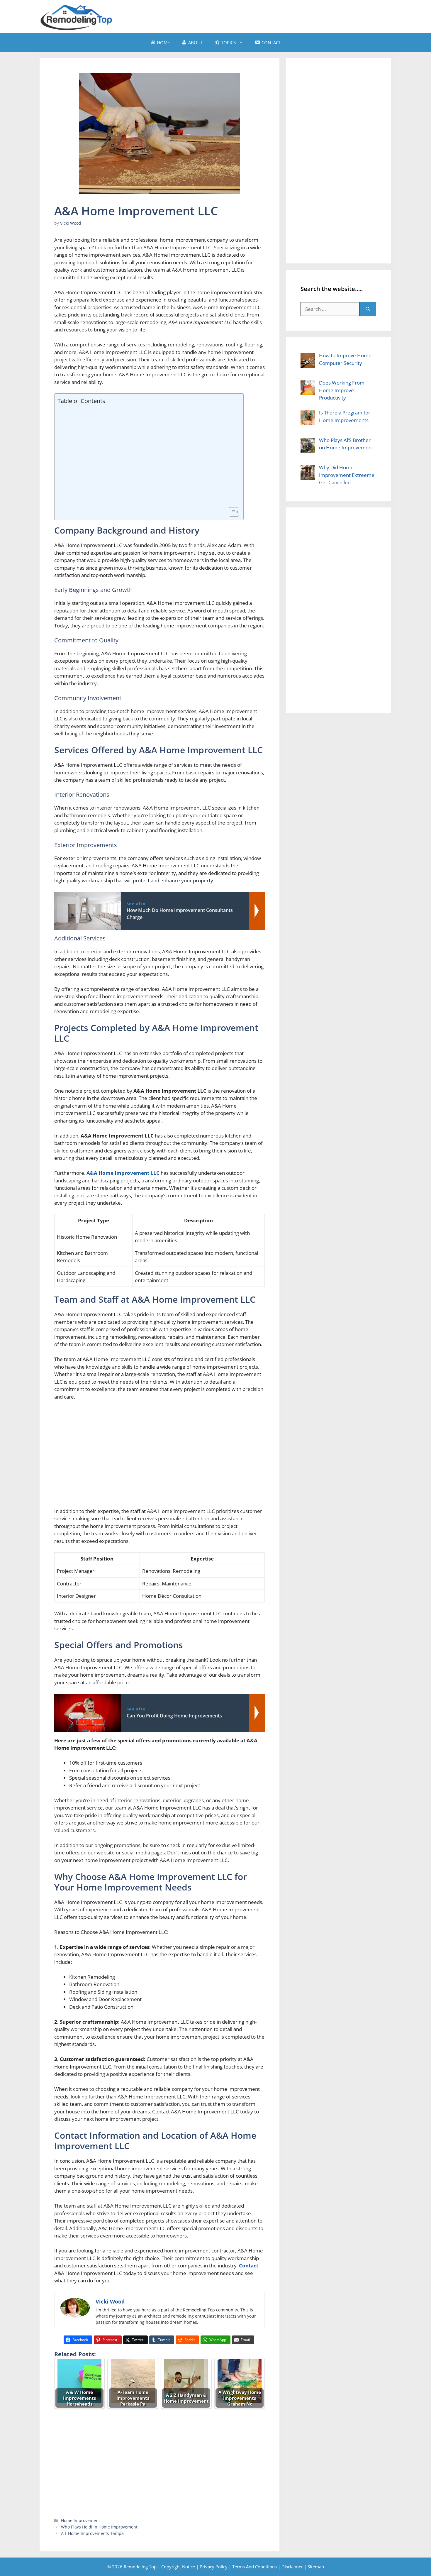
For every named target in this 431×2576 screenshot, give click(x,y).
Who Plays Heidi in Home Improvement (99, 2527)
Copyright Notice (178, 2567)
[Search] (368, 309)
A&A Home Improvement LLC (123, 1173)
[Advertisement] (285, 16)
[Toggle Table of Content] (231, 512)
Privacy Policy (214, 2567)
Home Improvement (80, 2520)
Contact (249, 2266)
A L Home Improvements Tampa (92, 2533)
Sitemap (316, 2567)
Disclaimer (292, 2567)
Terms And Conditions (254, 2567)
